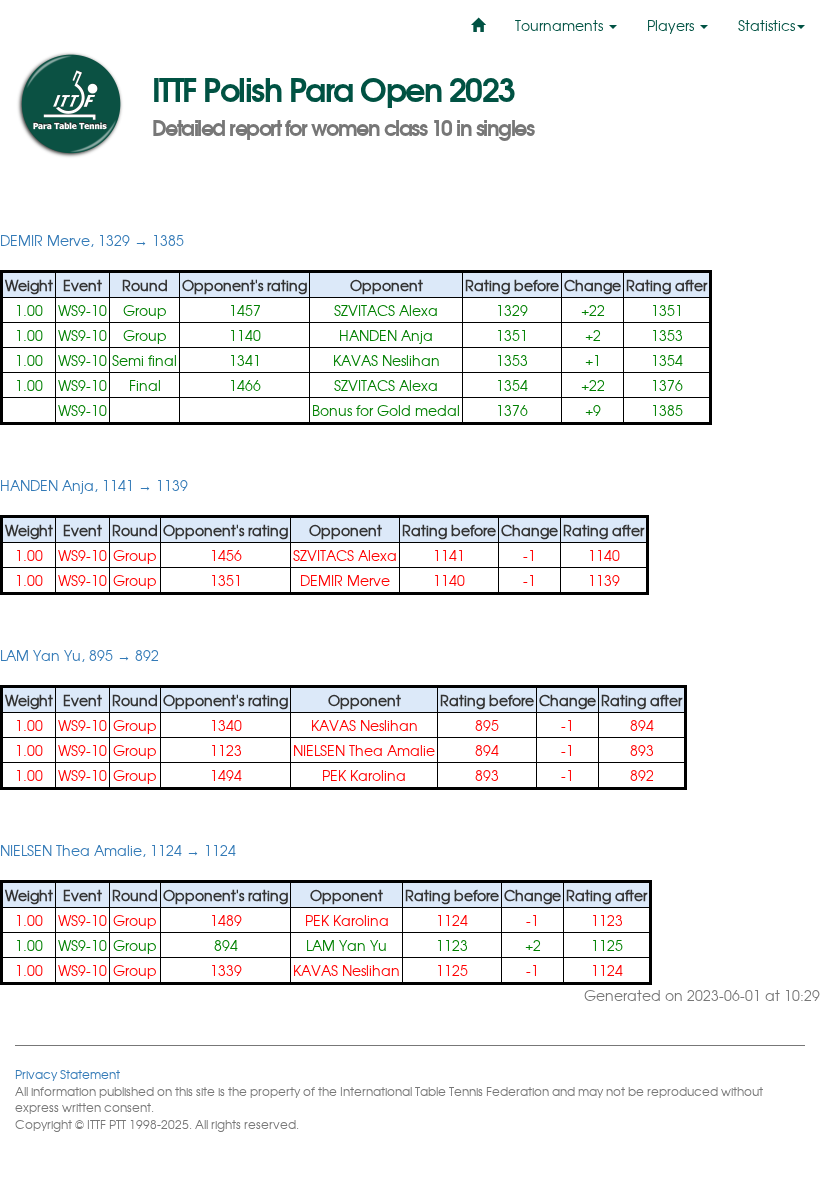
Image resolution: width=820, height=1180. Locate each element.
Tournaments (561, 25)
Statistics (766, 25)
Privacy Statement (67, 1073)
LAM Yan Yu (346, 945)
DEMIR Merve (345, 580)
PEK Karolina (364, 775)
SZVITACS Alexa (386, 310)
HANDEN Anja (386, 335)
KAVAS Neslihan (386, 360)
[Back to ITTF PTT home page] (68, 105)
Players (672, 25)
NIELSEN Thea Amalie (364, 750)
